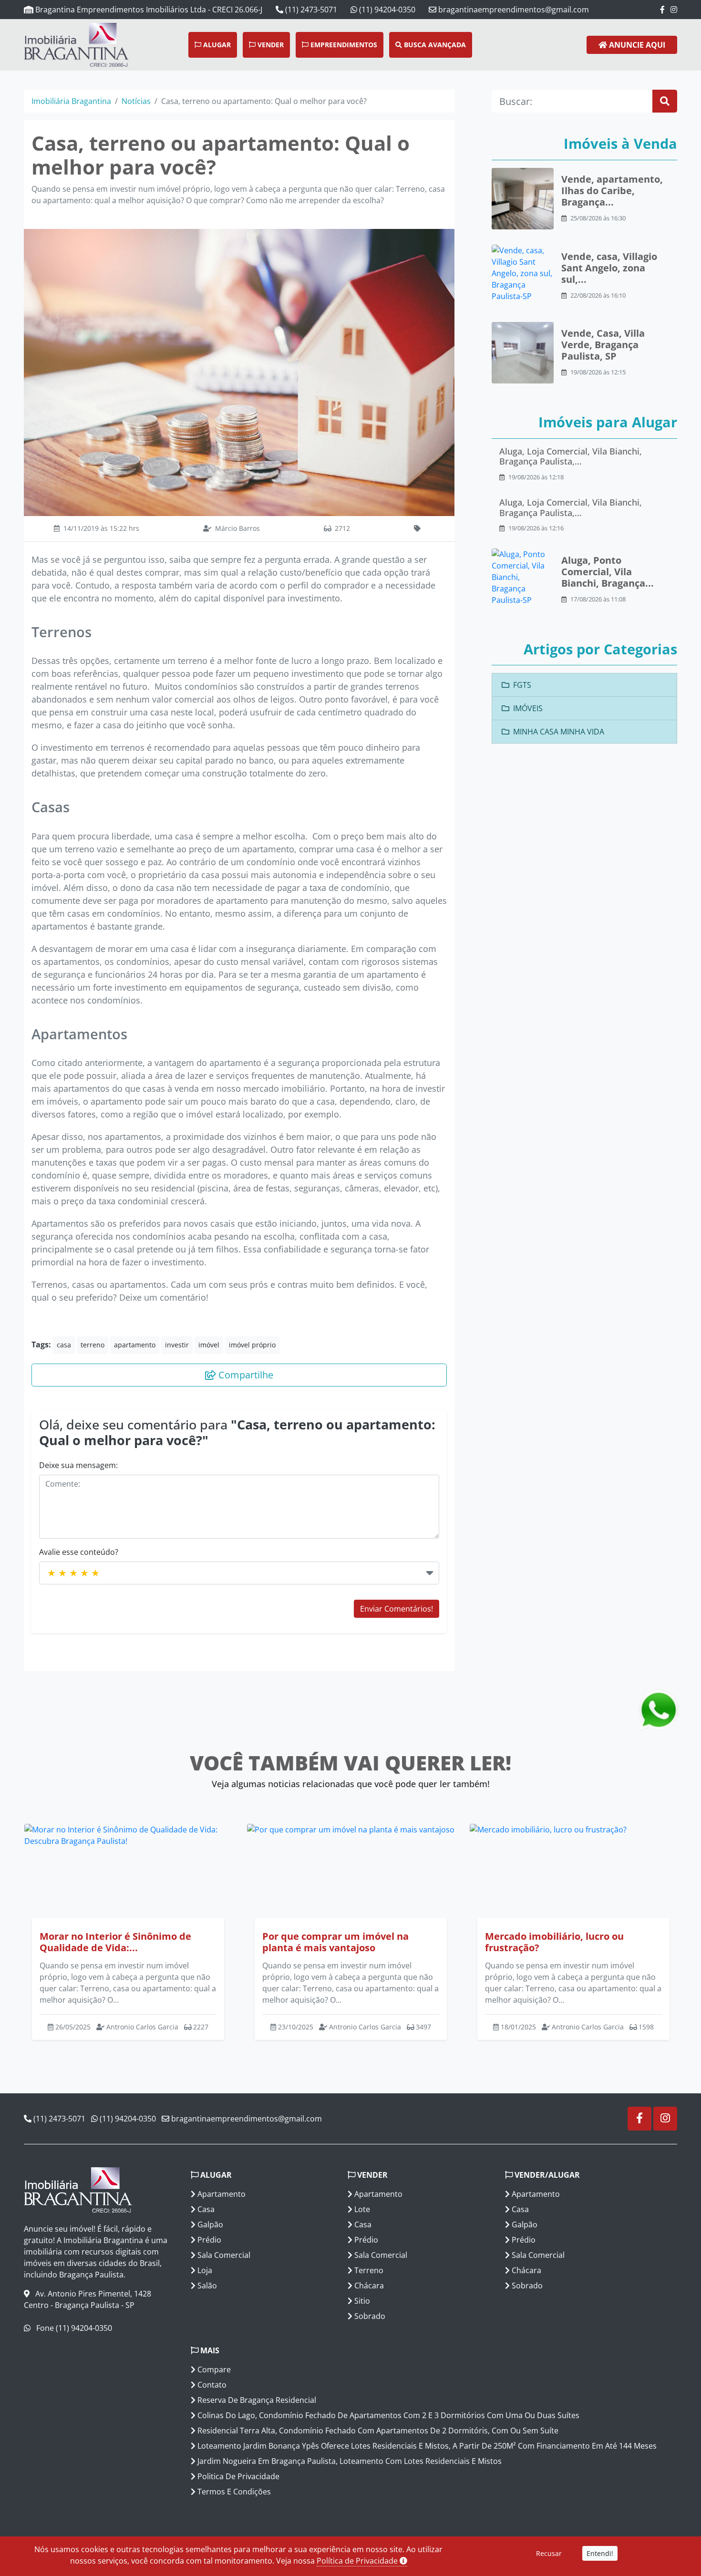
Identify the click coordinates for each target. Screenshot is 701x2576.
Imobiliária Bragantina (71, 101)
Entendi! (600, 2553)
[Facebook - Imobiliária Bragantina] (662, 10)
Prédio (208, 2240)
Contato (211, 2385)
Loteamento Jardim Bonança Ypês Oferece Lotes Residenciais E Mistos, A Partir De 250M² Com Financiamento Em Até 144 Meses (426, 2446)
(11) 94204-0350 (386, 10)
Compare (213, 2369)
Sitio (361, 2301)
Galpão (209, 2224)
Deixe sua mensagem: (78, 1465)
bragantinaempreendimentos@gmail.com (513, 10)
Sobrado (369, 2316)
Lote (361, 2209)
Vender (270, 45)
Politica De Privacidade (237, 2476)
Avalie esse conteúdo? (79, 1552)
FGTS (522, 685)
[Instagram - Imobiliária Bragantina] (674, 10)
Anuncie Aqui (636, 45)
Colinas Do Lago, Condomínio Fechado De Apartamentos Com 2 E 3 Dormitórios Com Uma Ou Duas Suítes (387, 2415)
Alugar (216, 45)
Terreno (368, 2270)
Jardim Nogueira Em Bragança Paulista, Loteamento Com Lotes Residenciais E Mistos (349, 2461)
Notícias (136, 101)
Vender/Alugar (546, 2175)
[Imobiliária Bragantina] (52, 45)
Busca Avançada (434, 45)
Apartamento (221, 2194)
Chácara (368, 2286)
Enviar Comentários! (397, 1609)
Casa (205, 2209)
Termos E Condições (233, 2492)
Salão (206, 2286)
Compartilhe (245, 1375)
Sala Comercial (223, 2255)
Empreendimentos (343, 45)
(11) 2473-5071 (310, 10)
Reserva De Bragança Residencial (256, 2400)
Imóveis (528, 708)
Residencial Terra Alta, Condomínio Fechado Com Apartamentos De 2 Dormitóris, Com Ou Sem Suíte (377, 2431)
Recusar (549, 2553)
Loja (204, 2270)
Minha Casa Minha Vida (559, 732)
